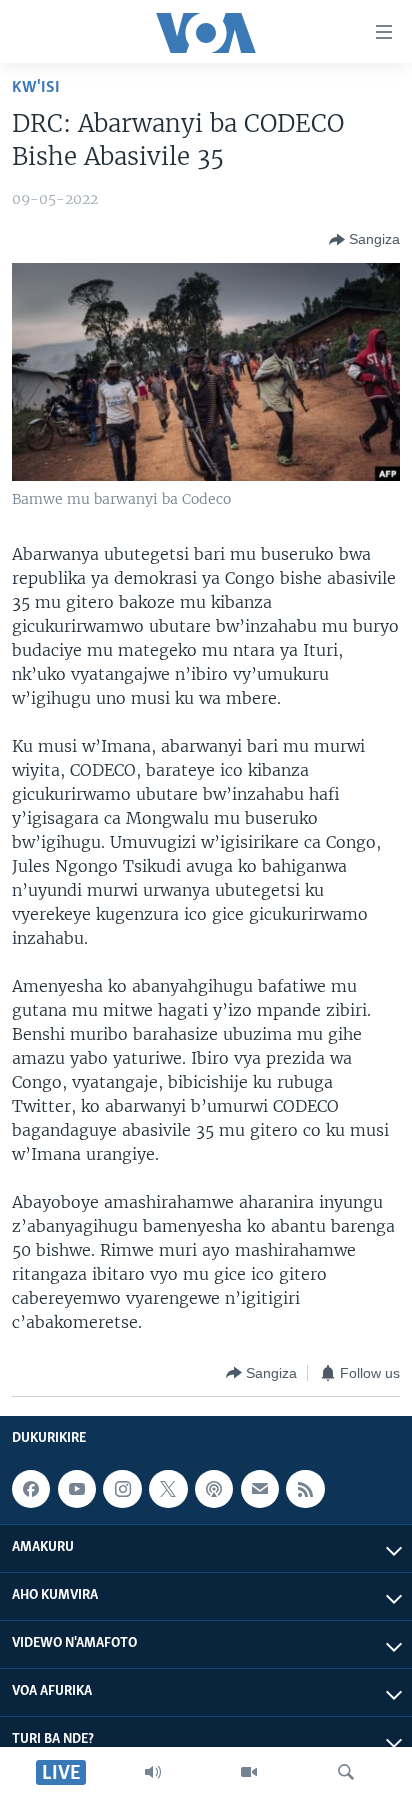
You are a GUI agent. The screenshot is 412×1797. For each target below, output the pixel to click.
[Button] (364, 240)
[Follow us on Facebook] (31, 1489)
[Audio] (153, 1772)
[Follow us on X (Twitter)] (168, 1489)
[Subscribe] (260, 1489)
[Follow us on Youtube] (77, 1489)
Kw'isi (36, 87)
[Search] (346, 1772)
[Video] (249, 1772)
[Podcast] (214, 1489)
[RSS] (305, 1489)
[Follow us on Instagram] (122, 1489)
